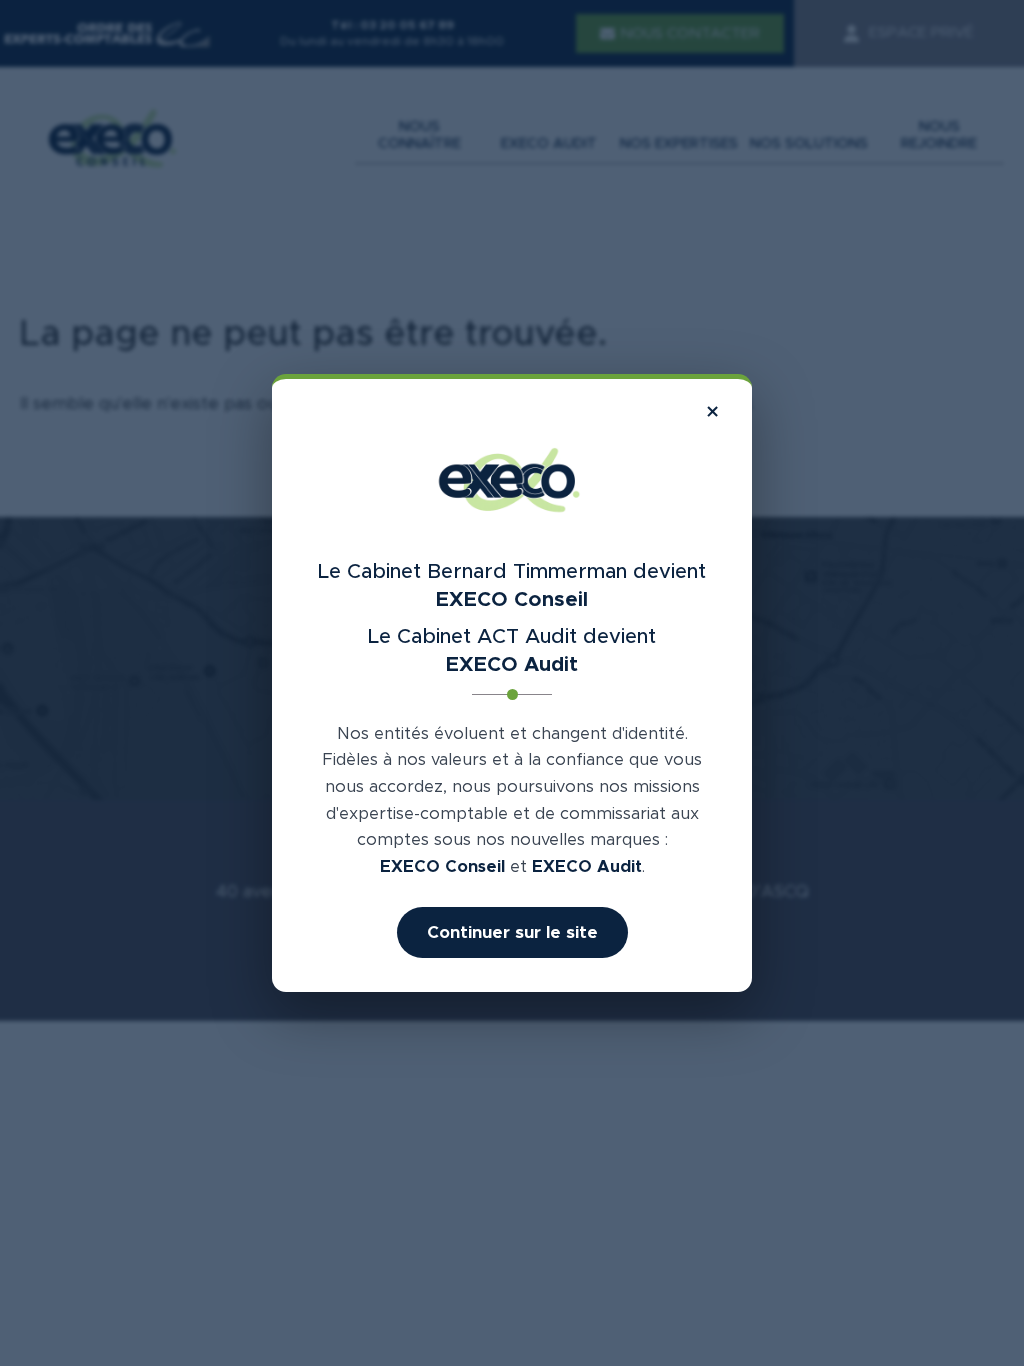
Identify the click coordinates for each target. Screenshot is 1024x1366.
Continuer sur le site (512, 932)
